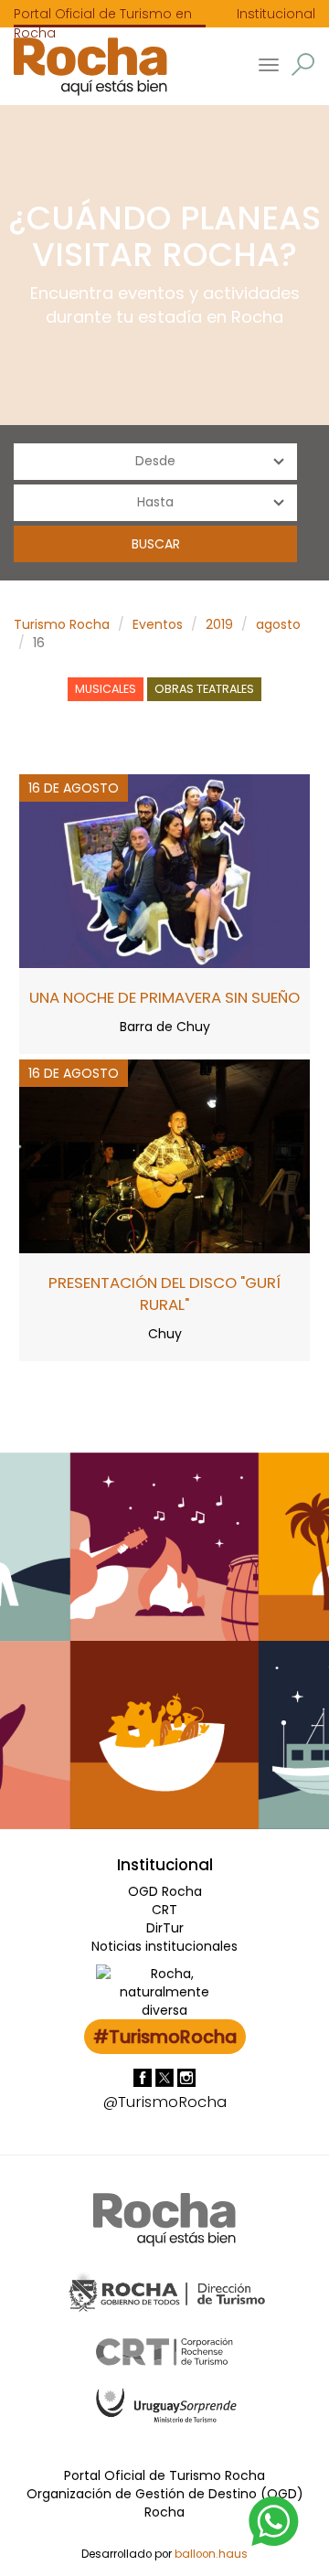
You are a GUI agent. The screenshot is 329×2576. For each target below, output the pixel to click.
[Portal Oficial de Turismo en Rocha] (84, 66)
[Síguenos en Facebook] (144, 2077)
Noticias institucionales (164, 1946)
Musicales (106, 689)
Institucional (276, 14)
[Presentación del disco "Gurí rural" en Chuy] (164, 1155)
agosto (278, 624)
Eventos (158, 624)
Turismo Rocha (62, 624)
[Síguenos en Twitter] (166, 2077)
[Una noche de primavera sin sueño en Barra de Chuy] (164, 869)
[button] (303, 64)
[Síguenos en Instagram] (186, 2077)
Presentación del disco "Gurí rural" (164, 1293)
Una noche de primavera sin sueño (164, 997)
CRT (164, 1910)
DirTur (165, 1928)
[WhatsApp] (274, 2520)
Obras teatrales (204, 689)
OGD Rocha (165, 1891)
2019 (219, 624)
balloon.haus (211, 2554)
